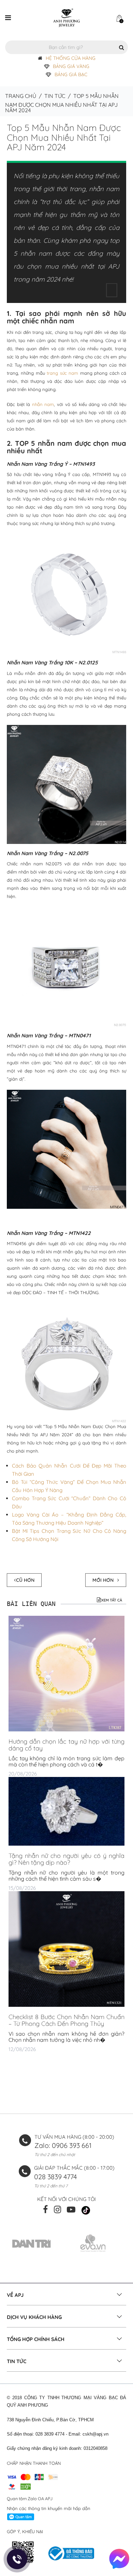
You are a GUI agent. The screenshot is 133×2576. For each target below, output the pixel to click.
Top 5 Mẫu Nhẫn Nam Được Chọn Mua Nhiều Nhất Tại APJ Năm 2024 (64, 137)
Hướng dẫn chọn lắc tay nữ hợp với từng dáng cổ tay (66, 1745)
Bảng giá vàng (71, 66)
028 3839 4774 (56, 2177)
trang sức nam (62, 373)
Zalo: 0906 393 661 (63, 2145)
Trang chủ (21, 96)
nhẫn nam (43, 404)
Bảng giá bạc (71, 74)
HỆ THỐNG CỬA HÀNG (71, 58)
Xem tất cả (112, 1600)
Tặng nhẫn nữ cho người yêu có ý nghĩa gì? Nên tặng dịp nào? (66, 1859)
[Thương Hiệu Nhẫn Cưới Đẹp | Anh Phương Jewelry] (66, 17)
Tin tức (55, 96)
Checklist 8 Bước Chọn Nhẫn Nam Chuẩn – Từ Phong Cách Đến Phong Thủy (66, 2020)
